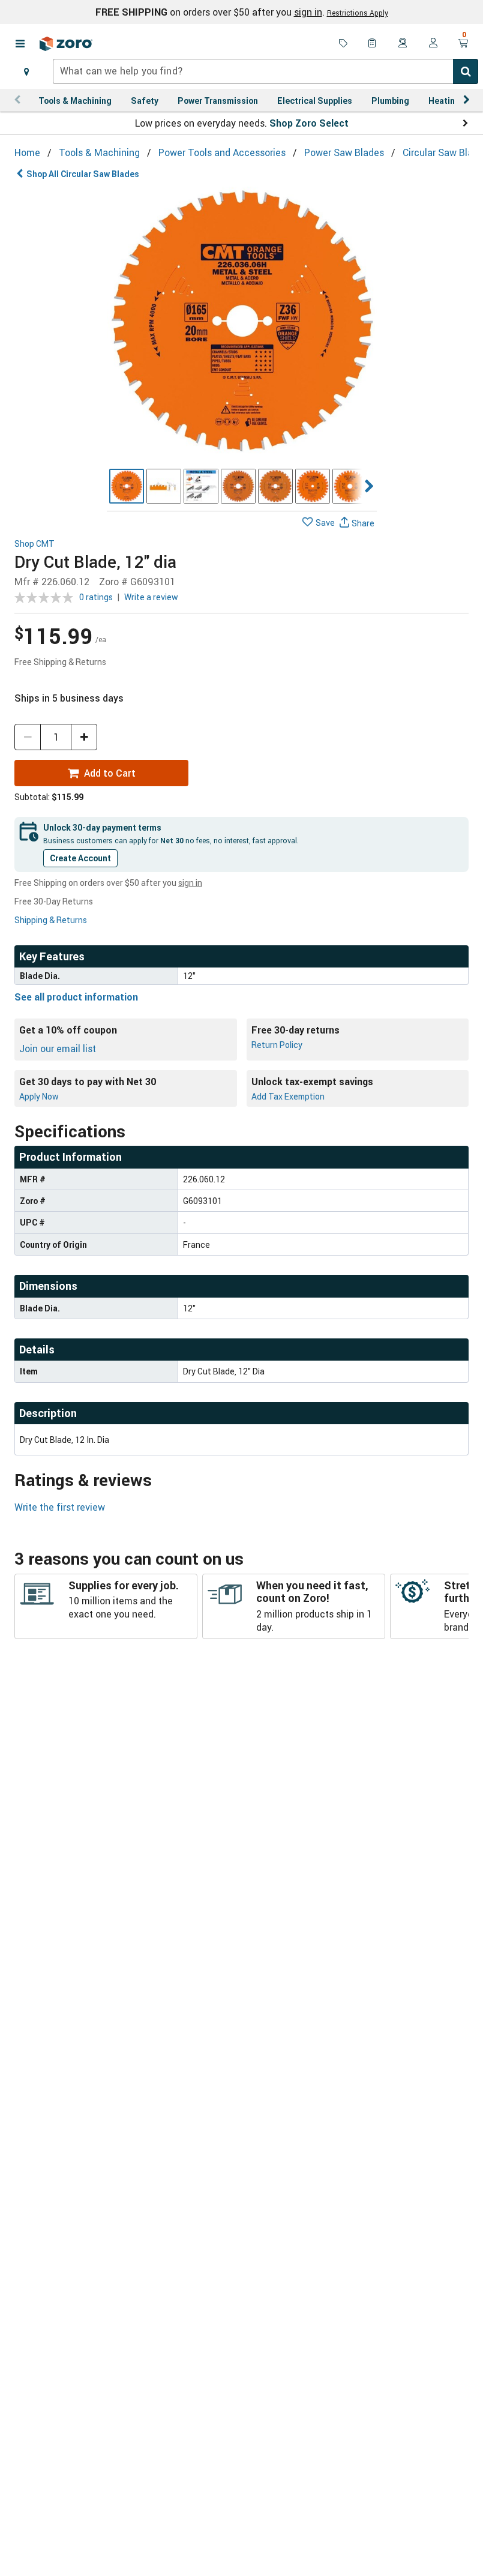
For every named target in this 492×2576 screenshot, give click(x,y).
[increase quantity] (84, 737)
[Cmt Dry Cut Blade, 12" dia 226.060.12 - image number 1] (127, 486)
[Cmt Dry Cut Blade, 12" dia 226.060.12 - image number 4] (238, 486)
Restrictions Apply (358, 13)
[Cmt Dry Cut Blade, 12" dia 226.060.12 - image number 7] (350, 486)
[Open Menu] (20, 44)
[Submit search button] (466, 71)
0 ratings (96, 597)
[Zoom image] (242, 322)
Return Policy (277, 1045)
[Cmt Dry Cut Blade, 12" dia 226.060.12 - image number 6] (313, 486)
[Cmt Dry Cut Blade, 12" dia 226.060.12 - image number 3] (201, 486)
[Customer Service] (403, 44)
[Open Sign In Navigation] (433, 44)
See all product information (76, 997)
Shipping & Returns (51, 920)
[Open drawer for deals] (343, 44)
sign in (308, 12)
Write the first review (60, 1507)
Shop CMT (34, 544)
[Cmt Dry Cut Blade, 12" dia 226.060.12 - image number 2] (164, 486)
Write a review (151, 597)
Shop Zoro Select (309, 123)
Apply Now (39, 1096)
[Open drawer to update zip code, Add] (26, 71)
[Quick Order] (373, 44)
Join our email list (58, 1049)
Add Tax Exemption (288, 1096)
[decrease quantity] (28, 737)
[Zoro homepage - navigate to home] (66, 44)
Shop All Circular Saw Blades (83, 174)
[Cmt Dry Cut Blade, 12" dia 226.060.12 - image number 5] (275, 486)
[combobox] (265, 71)
